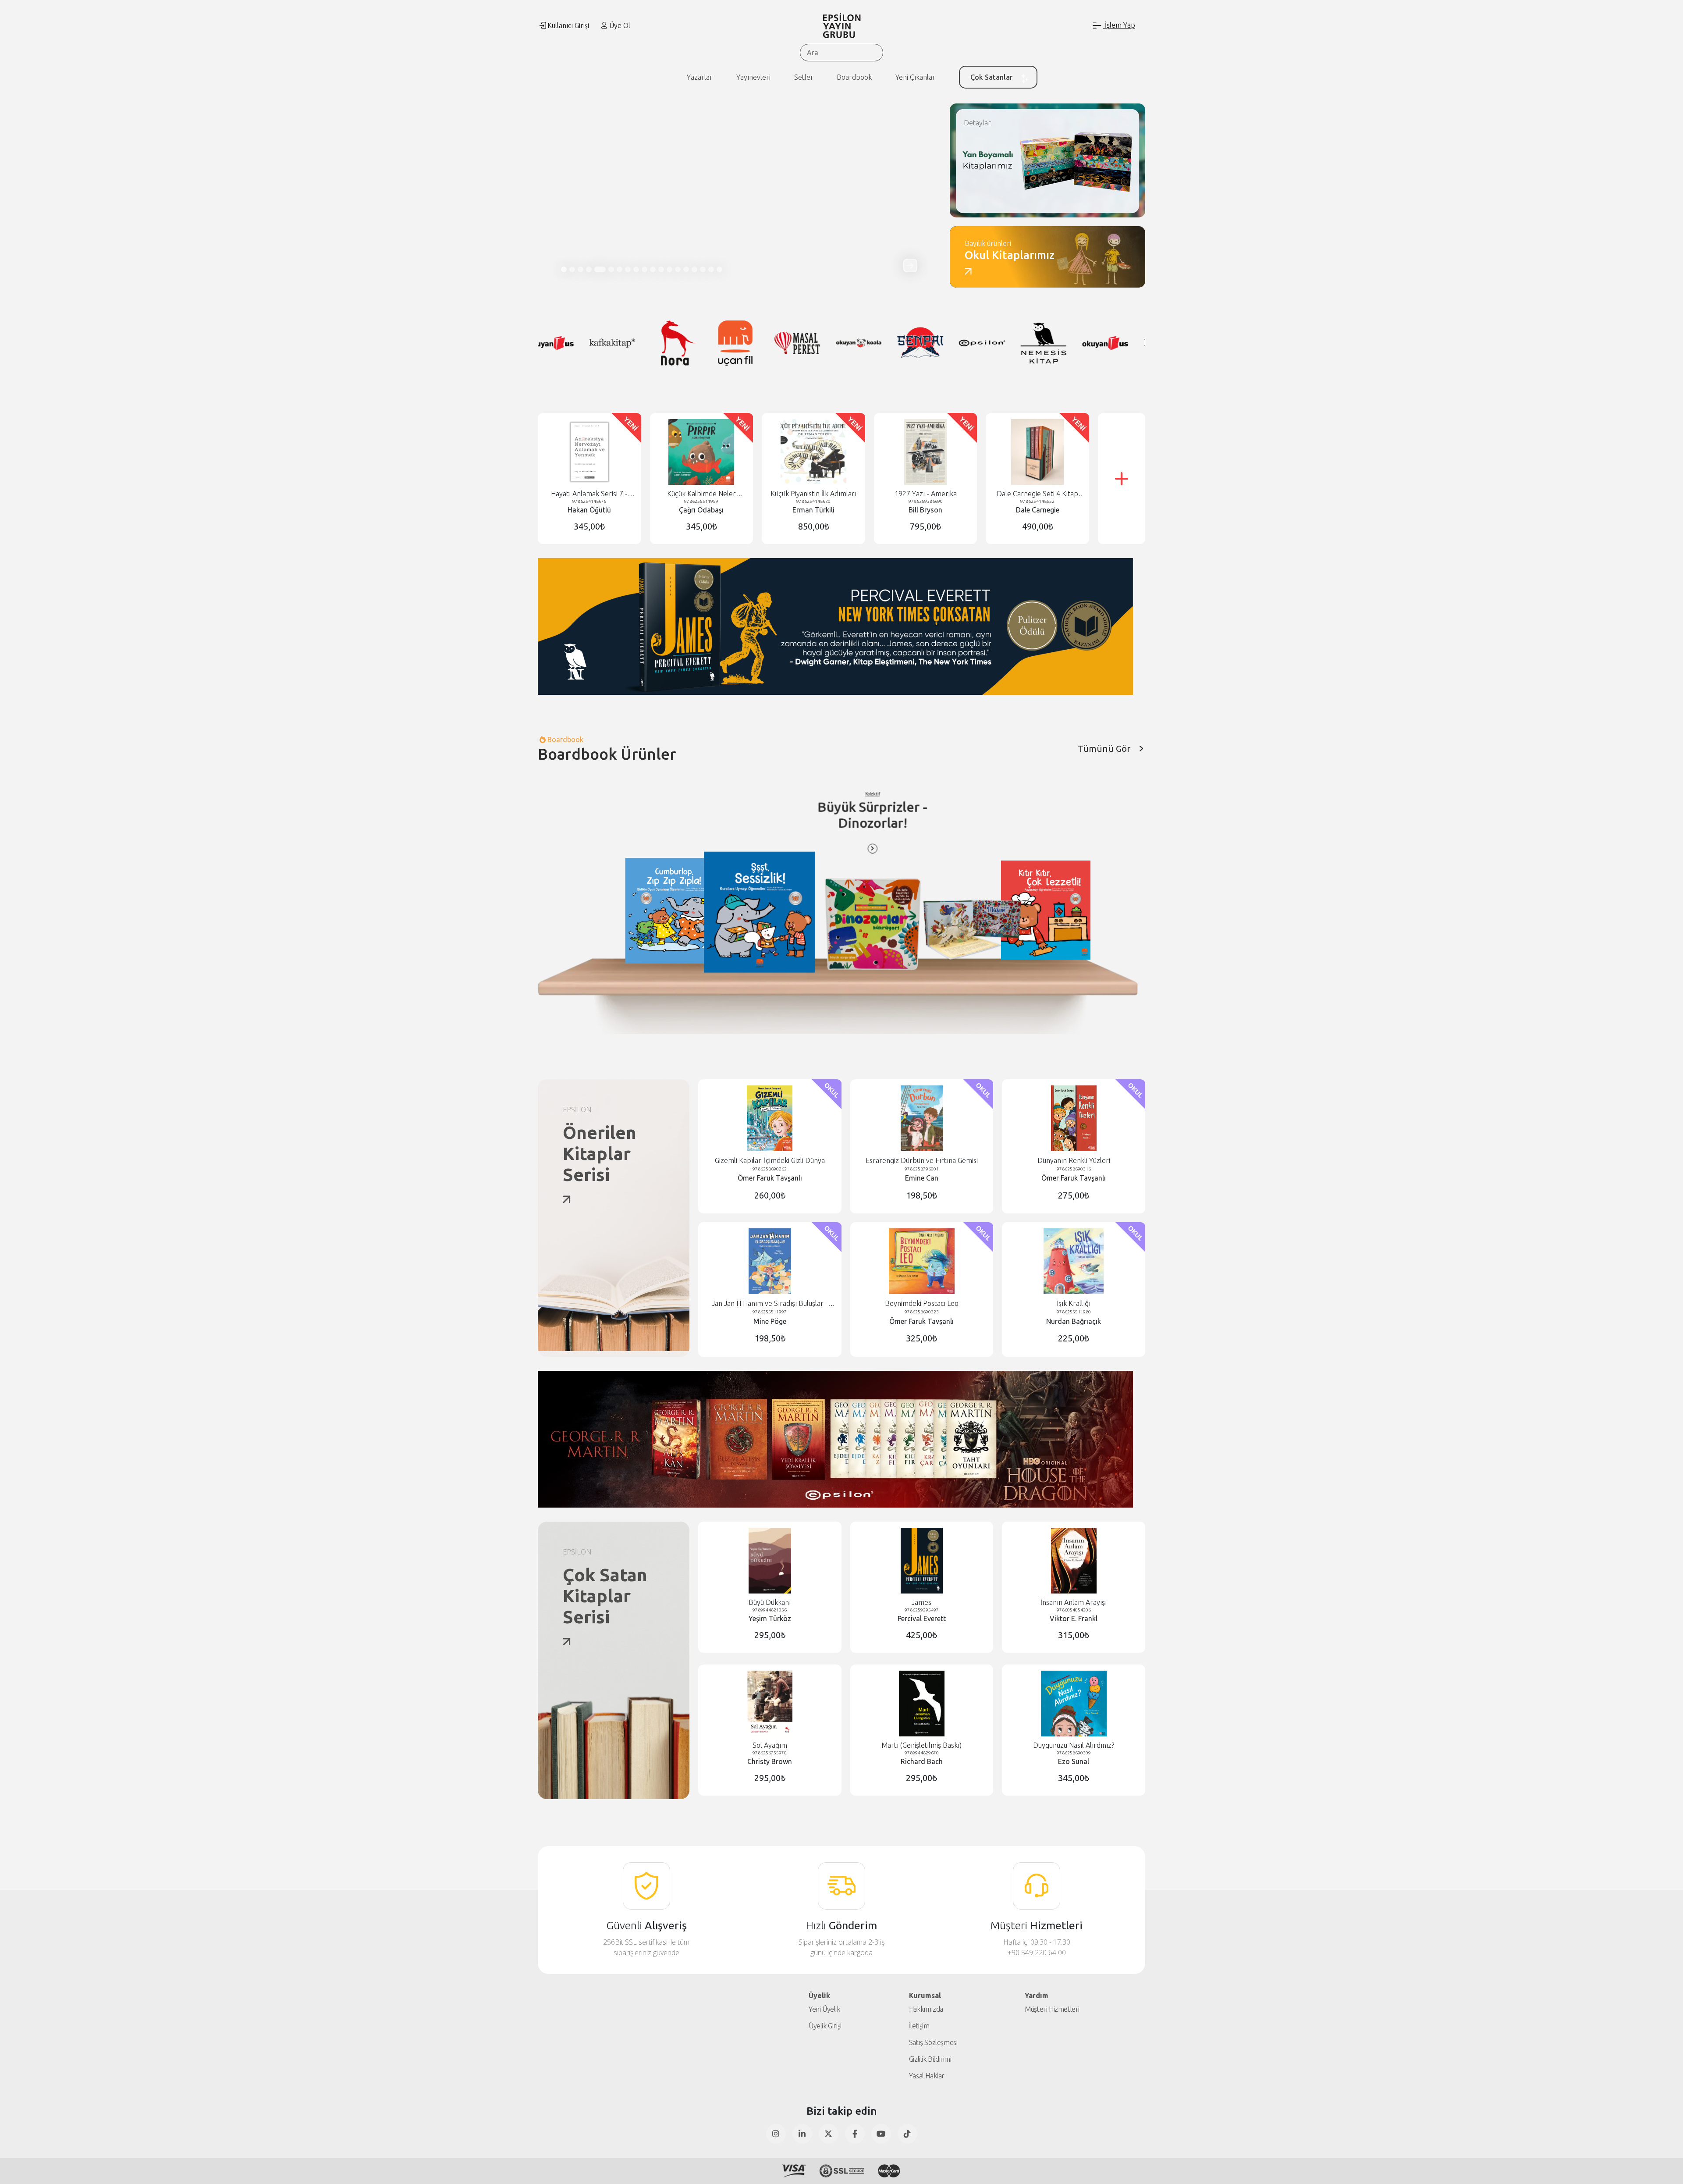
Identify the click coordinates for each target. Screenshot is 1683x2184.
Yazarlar (700, 77)
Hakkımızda (926, 2009)
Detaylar (977, 123)
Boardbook (854, 77)
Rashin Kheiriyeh (948, 805)
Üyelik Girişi (825, 2026)
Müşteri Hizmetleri (1052, 2009)
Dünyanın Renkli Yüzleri (1074, 1160)
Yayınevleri (753, 77)
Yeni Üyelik (824, 2009)
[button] (910, 265)
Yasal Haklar (927, 2076)
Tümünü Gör (1104, 749)
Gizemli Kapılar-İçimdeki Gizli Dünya (770, 1160)
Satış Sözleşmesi (933, 2042)
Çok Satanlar (991, 77)
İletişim (919, 2026)
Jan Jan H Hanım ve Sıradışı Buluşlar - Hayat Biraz (770, 1304)
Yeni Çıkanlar (915, 77)
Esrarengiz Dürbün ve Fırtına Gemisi (922, 1160)
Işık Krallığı (1074, 1303)
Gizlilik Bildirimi (930, 2059)
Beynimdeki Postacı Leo (922, 1303)
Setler (804, 77)
